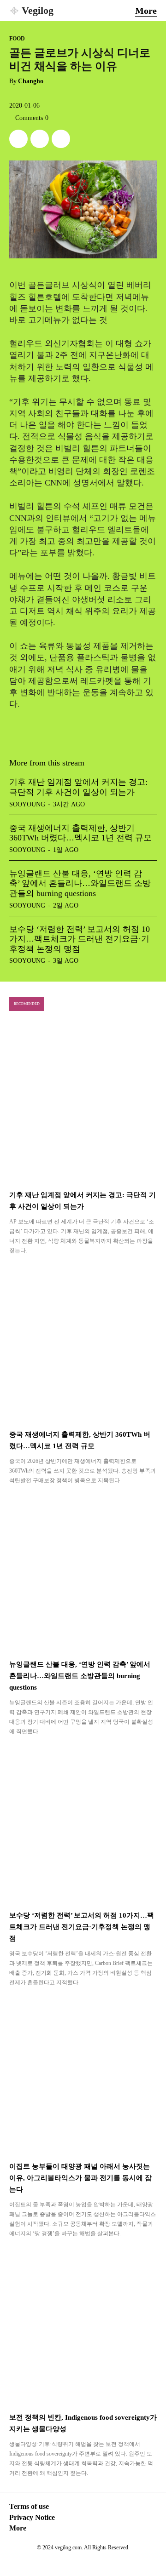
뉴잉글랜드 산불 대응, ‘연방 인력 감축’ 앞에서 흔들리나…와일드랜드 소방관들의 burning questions (80, 883)
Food (17, 39)
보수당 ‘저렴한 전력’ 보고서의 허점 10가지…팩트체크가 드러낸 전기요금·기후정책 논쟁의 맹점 (80, 939)
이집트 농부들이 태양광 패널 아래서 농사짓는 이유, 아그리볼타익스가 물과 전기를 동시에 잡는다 (80, 2178)
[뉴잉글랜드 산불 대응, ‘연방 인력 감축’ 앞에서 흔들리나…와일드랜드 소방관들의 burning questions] (83, 1573)
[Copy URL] (61, 139)
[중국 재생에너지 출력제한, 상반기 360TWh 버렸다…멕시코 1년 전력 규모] (83, 1343)
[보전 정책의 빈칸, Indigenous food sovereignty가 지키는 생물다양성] (83, 2326)
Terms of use (29, 2506)
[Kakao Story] (40, 139)
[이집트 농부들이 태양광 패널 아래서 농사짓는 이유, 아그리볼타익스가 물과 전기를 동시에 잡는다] (83, 2075)
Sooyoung (27, 804)
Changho (31, 81)
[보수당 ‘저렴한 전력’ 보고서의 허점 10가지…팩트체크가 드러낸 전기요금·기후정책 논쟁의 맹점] (83, 1824)
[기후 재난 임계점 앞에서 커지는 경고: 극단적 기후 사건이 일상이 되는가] (83, 1104)
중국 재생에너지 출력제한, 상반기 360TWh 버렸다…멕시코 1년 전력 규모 (80, 833)
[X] (18, 139)
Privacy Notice (32, 2517)
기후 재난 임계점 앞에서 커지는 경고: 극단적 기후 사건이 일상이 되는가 (78, 787)
